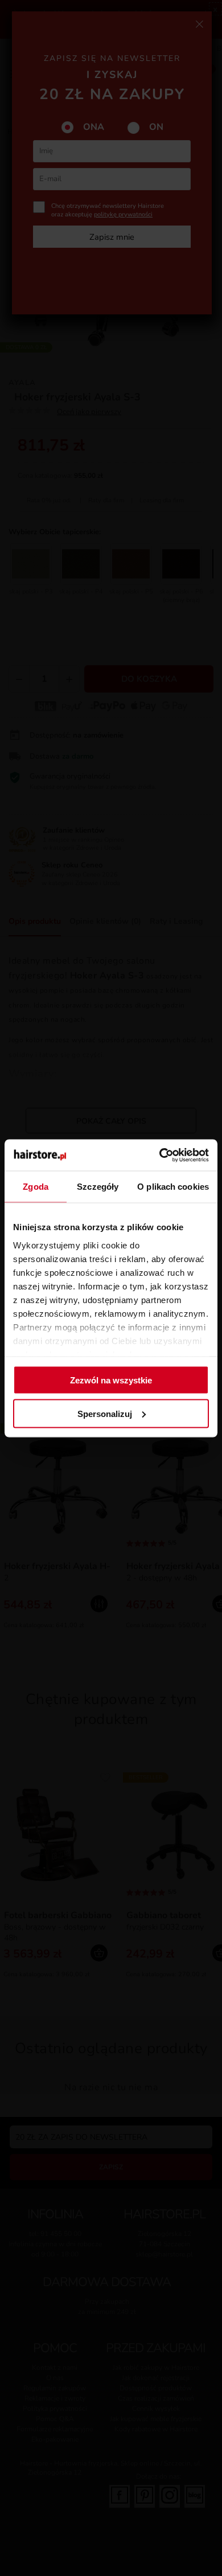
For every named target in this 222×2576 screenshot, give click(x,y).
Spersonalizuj (105, 1413)
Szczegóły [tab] (98, 1187)
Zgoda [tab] (36, 1187)
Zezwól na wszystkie (111, 1380)
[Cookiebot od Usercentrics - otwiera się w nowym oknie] (160, 1155)
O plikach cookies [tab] (173, 1187)
